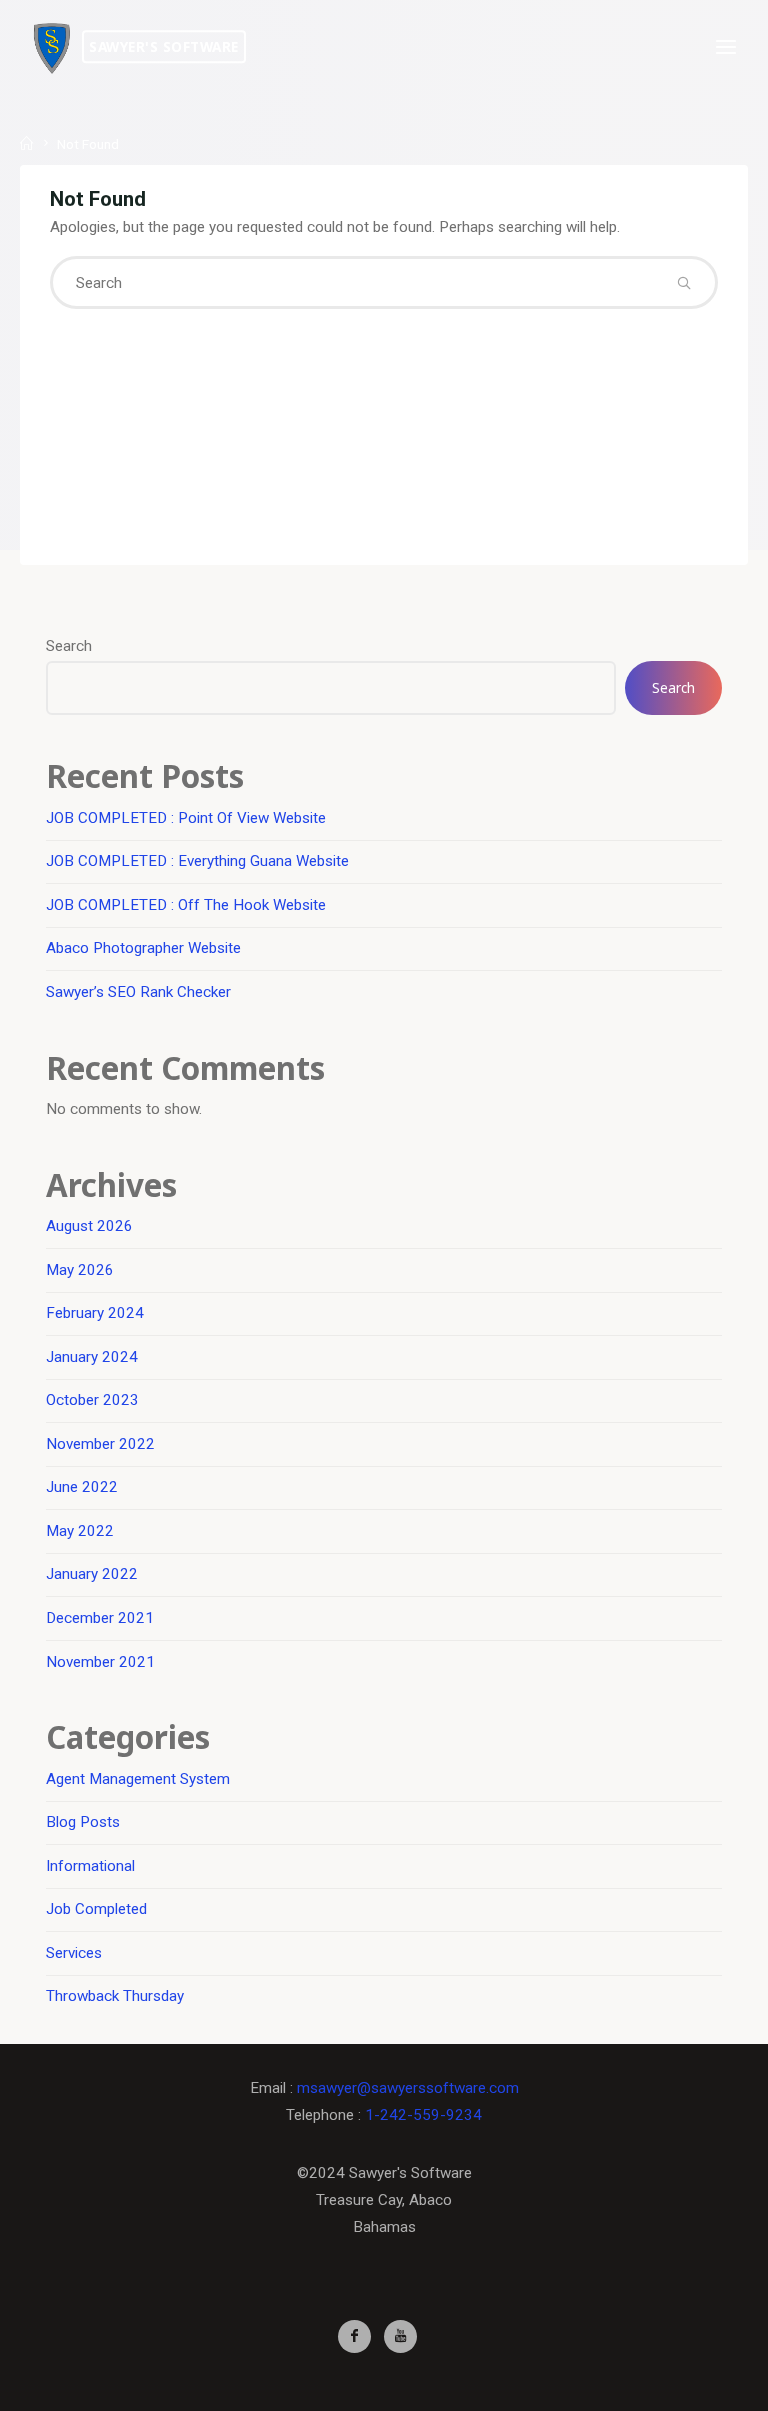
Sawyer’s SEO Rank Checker (138, 992)
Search (69, 646)
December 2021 (100, 1618)
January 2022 (92, 1574)
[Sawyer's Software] (52, 47)
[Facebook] (354, 2336)
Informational (90, 1866)
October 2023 (92, 1400)
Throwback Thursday (115, 1996)
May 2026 (80, 1270)
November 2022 (100, 1444)
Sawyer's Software (164, 46)
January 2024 (92, 1357)
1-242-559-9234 (423, 2115)
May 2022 (80, 1531)
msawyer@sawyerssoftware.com (408, 2088)
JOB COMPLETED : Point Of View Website (186, 818)
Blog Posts (83, 1822)
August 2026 (89, 1226)
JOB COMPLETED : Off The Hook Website (186, 905)
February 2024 (95, 1313)
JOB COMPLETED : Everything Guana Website (197, 861)
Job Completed (96, 1909)
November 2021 (100, 1662)
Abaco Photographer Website (143, 948)
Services (74, 1953)
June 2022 (82, 1487)
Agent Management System (138, 1779)
